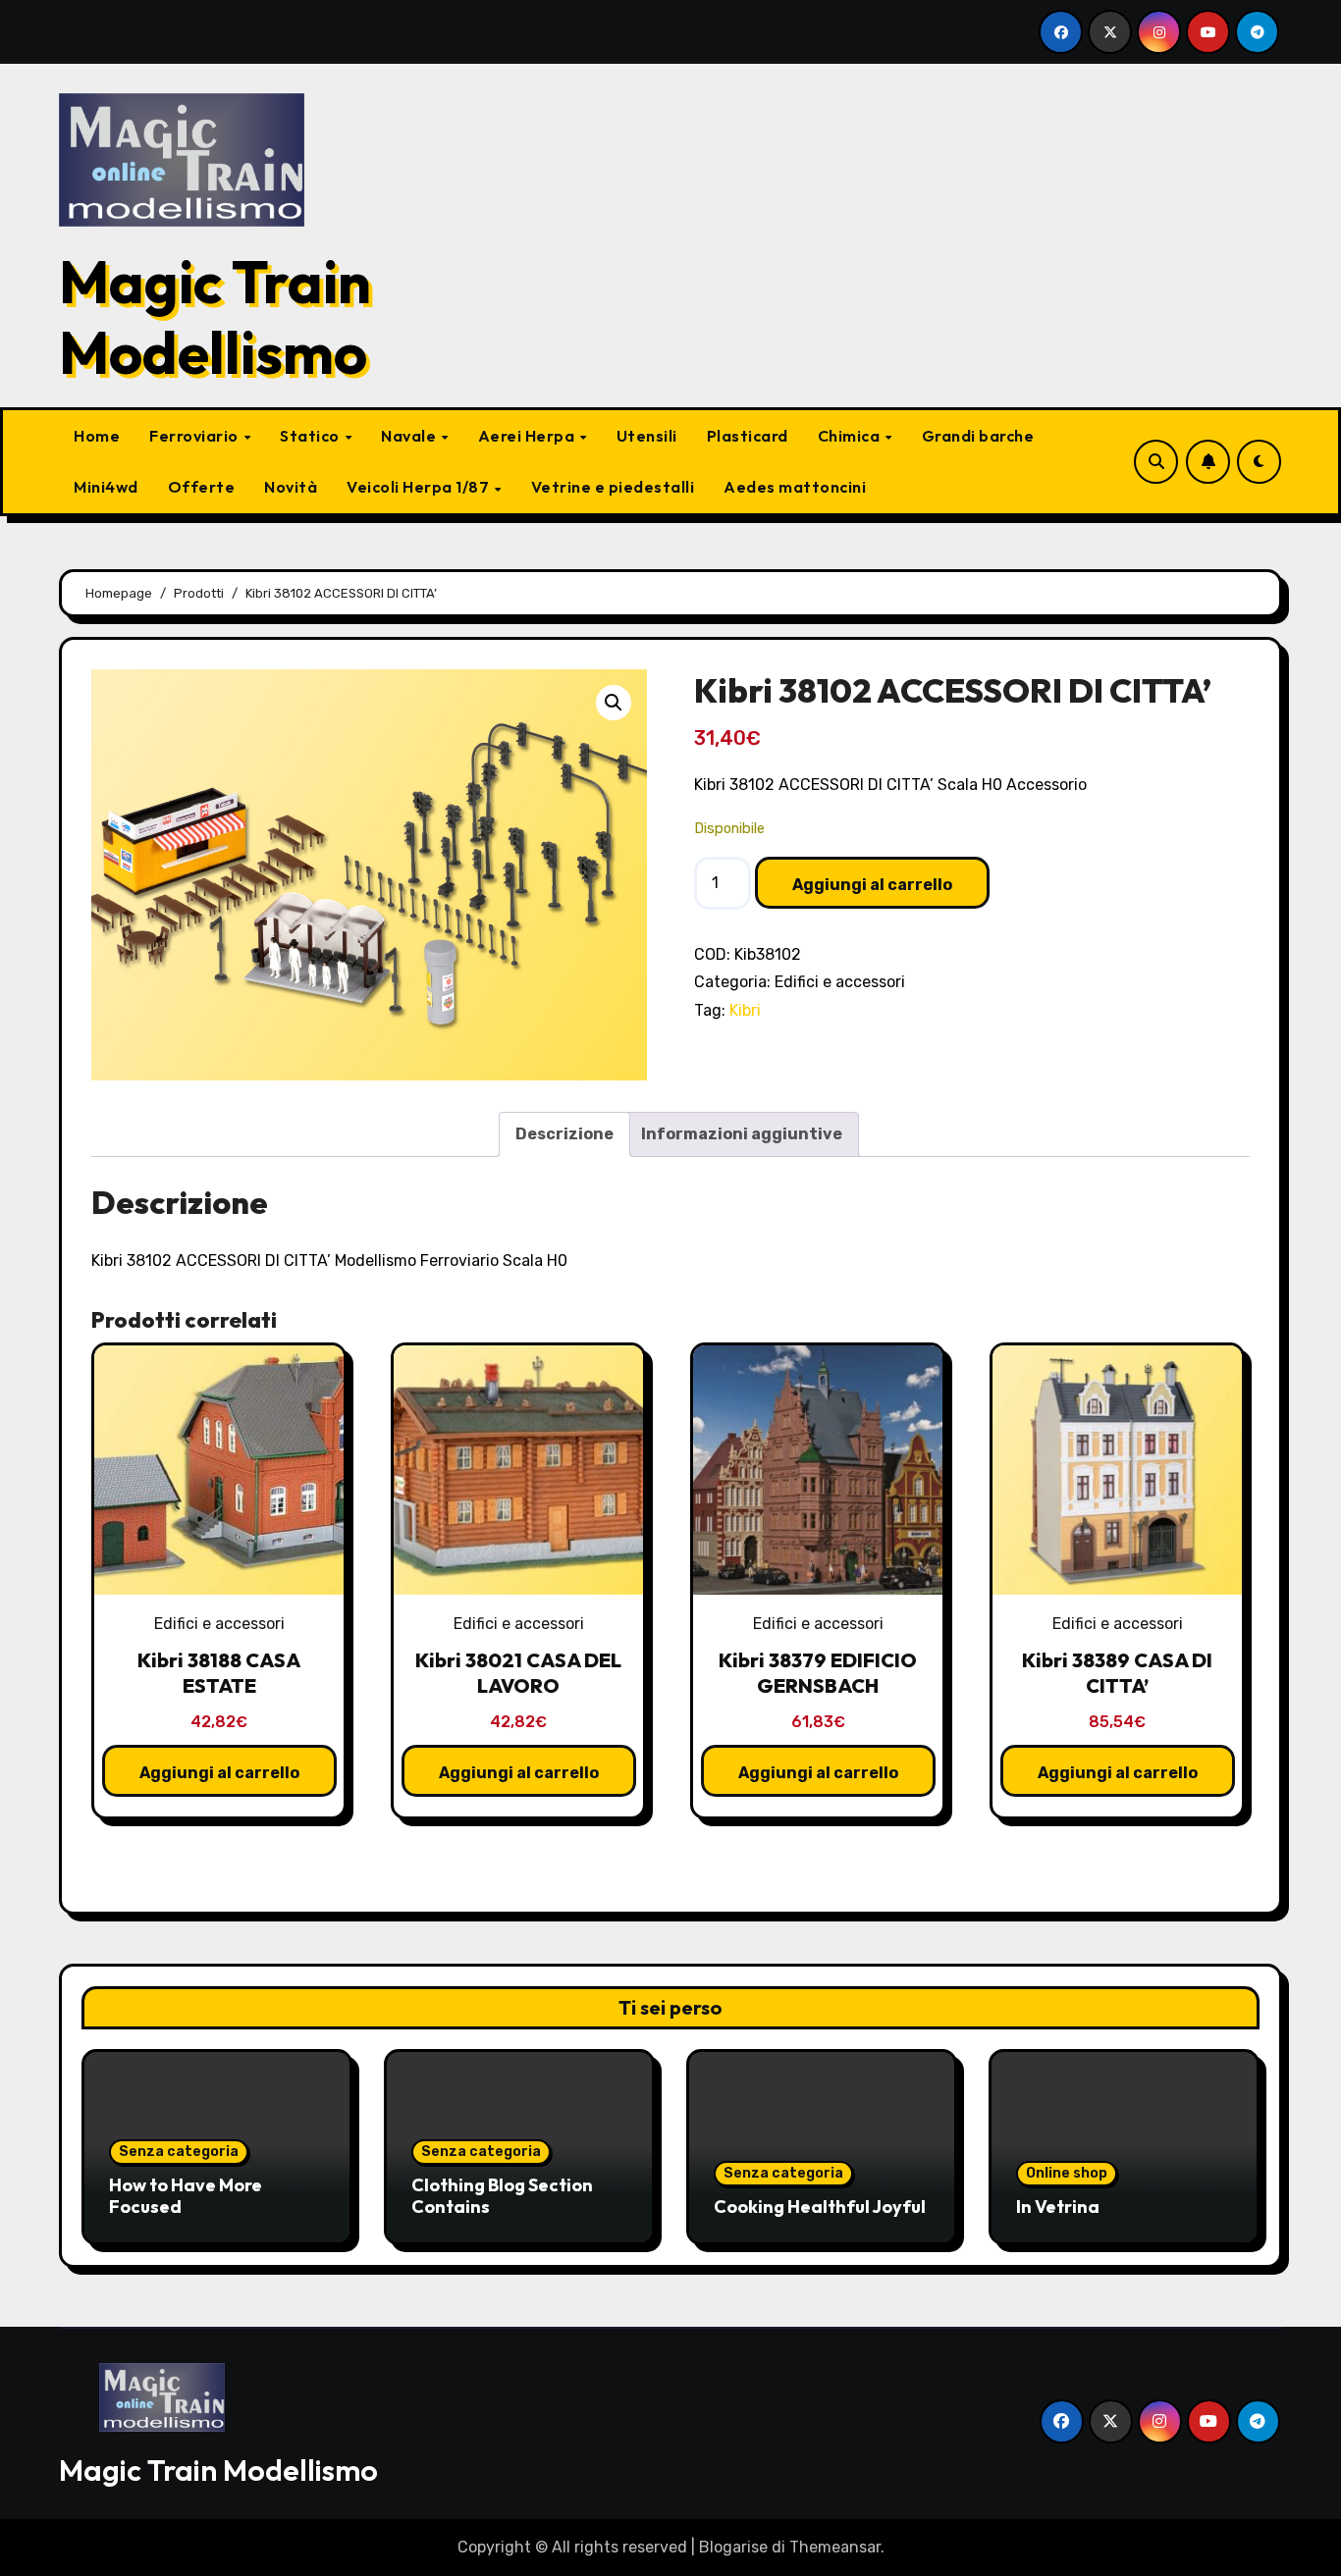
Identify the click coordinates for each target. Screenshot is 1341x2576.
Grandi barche (978, 436)
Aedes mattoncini (795, 487)
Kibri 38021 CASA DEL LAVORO (518, 1673)
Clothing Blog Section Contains (502, 2196)
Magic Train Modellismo (215, 317)
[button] (614, 703)
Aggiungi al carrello (872, 885)
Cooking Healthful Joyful (820, 2207)
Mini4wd (106, 487)
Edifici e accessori (840, 982)
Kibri (745, 1010)
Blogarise (733, 2547)
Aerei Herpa (528, 436)
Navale (410, 436)
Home (97, 436)
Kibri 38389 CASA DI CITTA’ (1117, 1673)
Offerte (202, 487)
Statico (311, 436)
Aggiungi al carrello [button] (219, 1773)
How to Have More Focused (186, 2196)
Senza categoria (179, 2152)
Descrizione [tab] (564, 1134)
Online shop (1067, 2173)
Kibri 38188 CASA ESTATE (219, 1673)
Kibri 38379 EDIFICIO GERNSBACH (818, 1673)
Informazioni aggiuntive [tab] (742, 1134)
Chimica (851, 436)
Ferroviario (195, 436)
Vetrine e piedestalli (613, 487)
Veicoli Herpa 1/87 (420, 487)
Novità (291, 487)
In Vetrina (1058, 2207)
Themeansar (835, 2547)
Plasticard (748, 436)
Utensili (647, 436)
